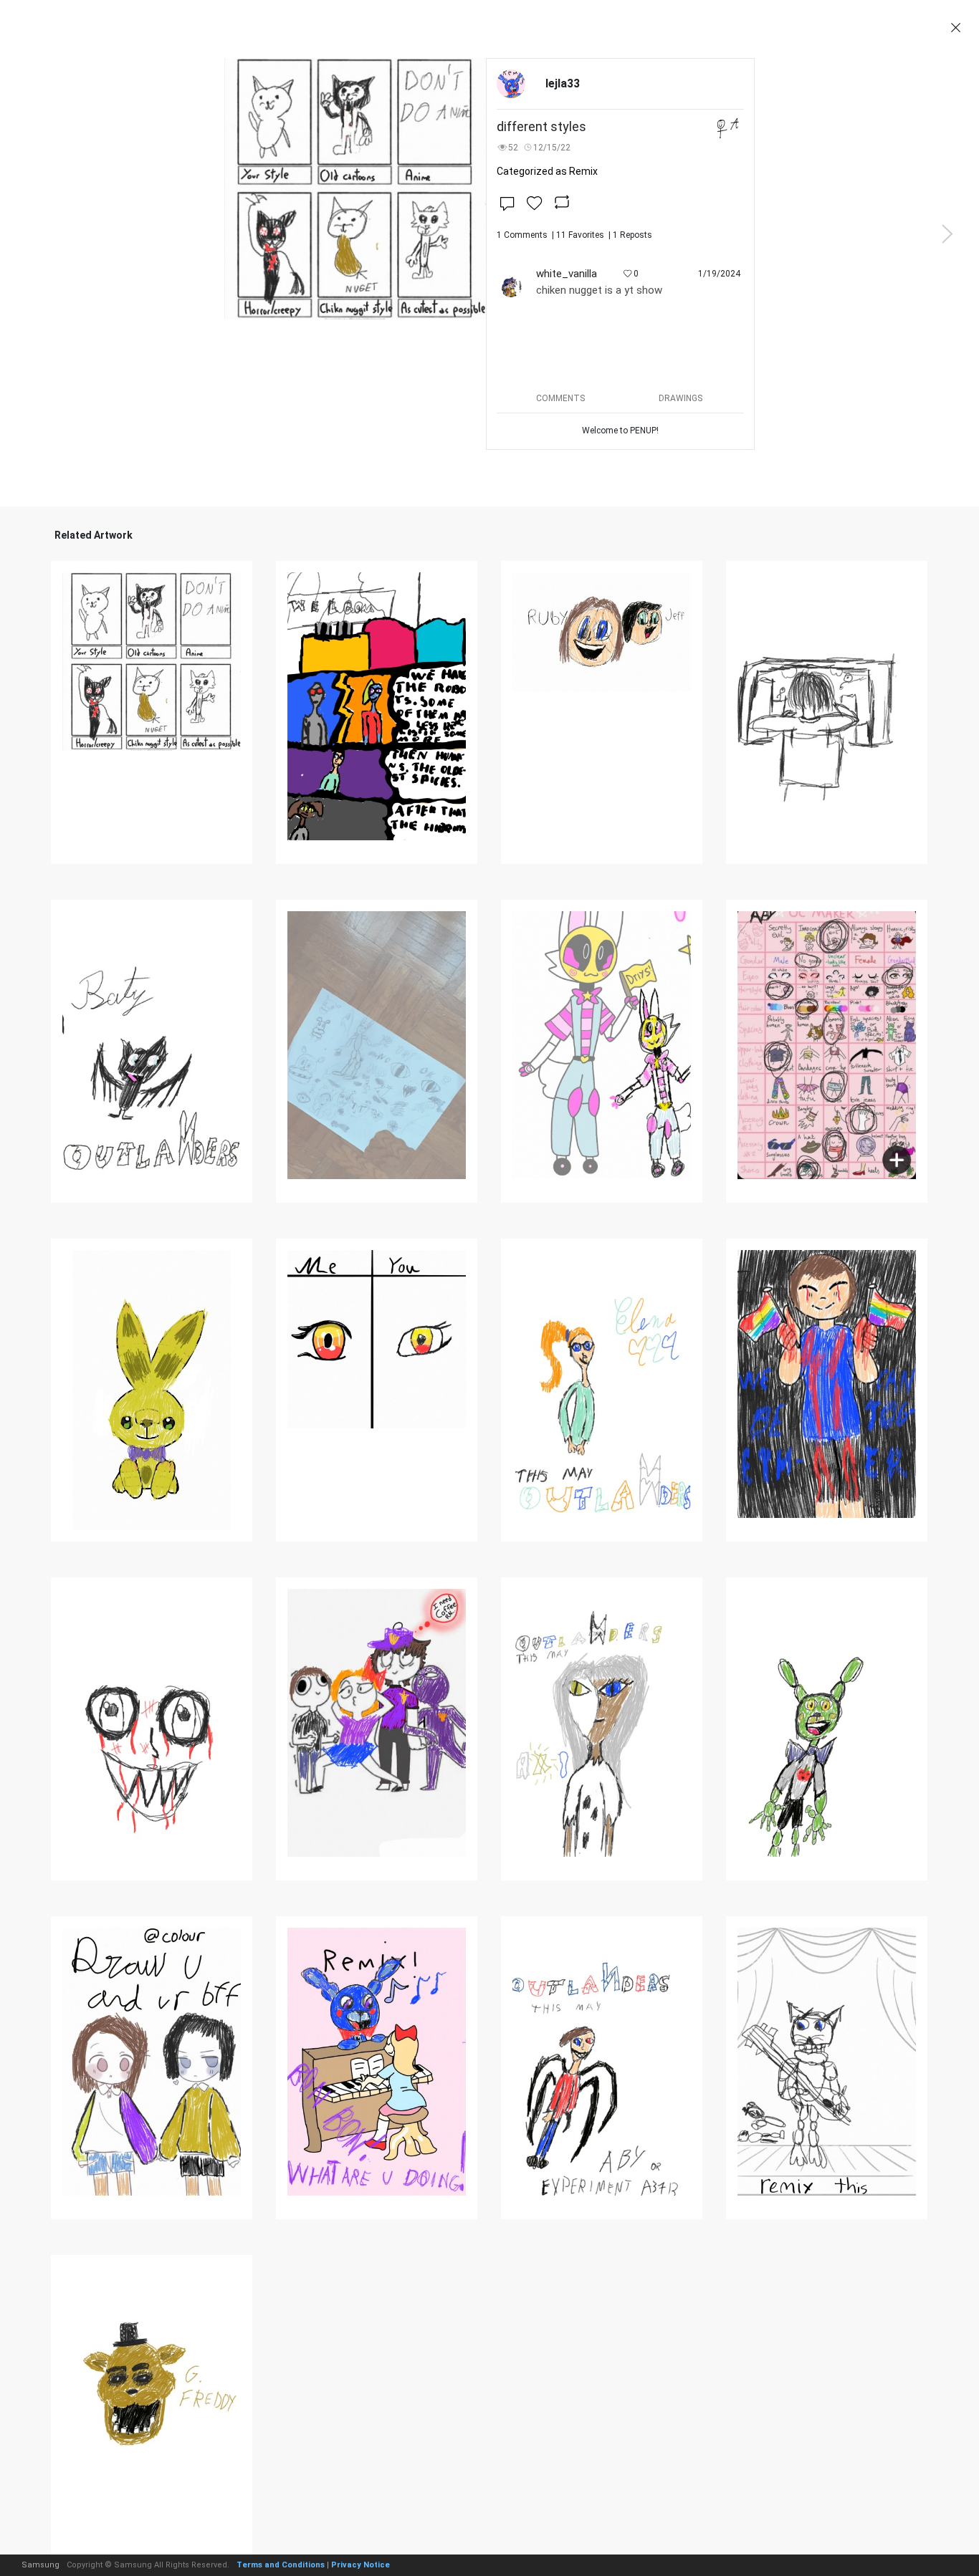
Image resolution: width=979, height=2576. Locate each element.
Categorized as (547, 171)
